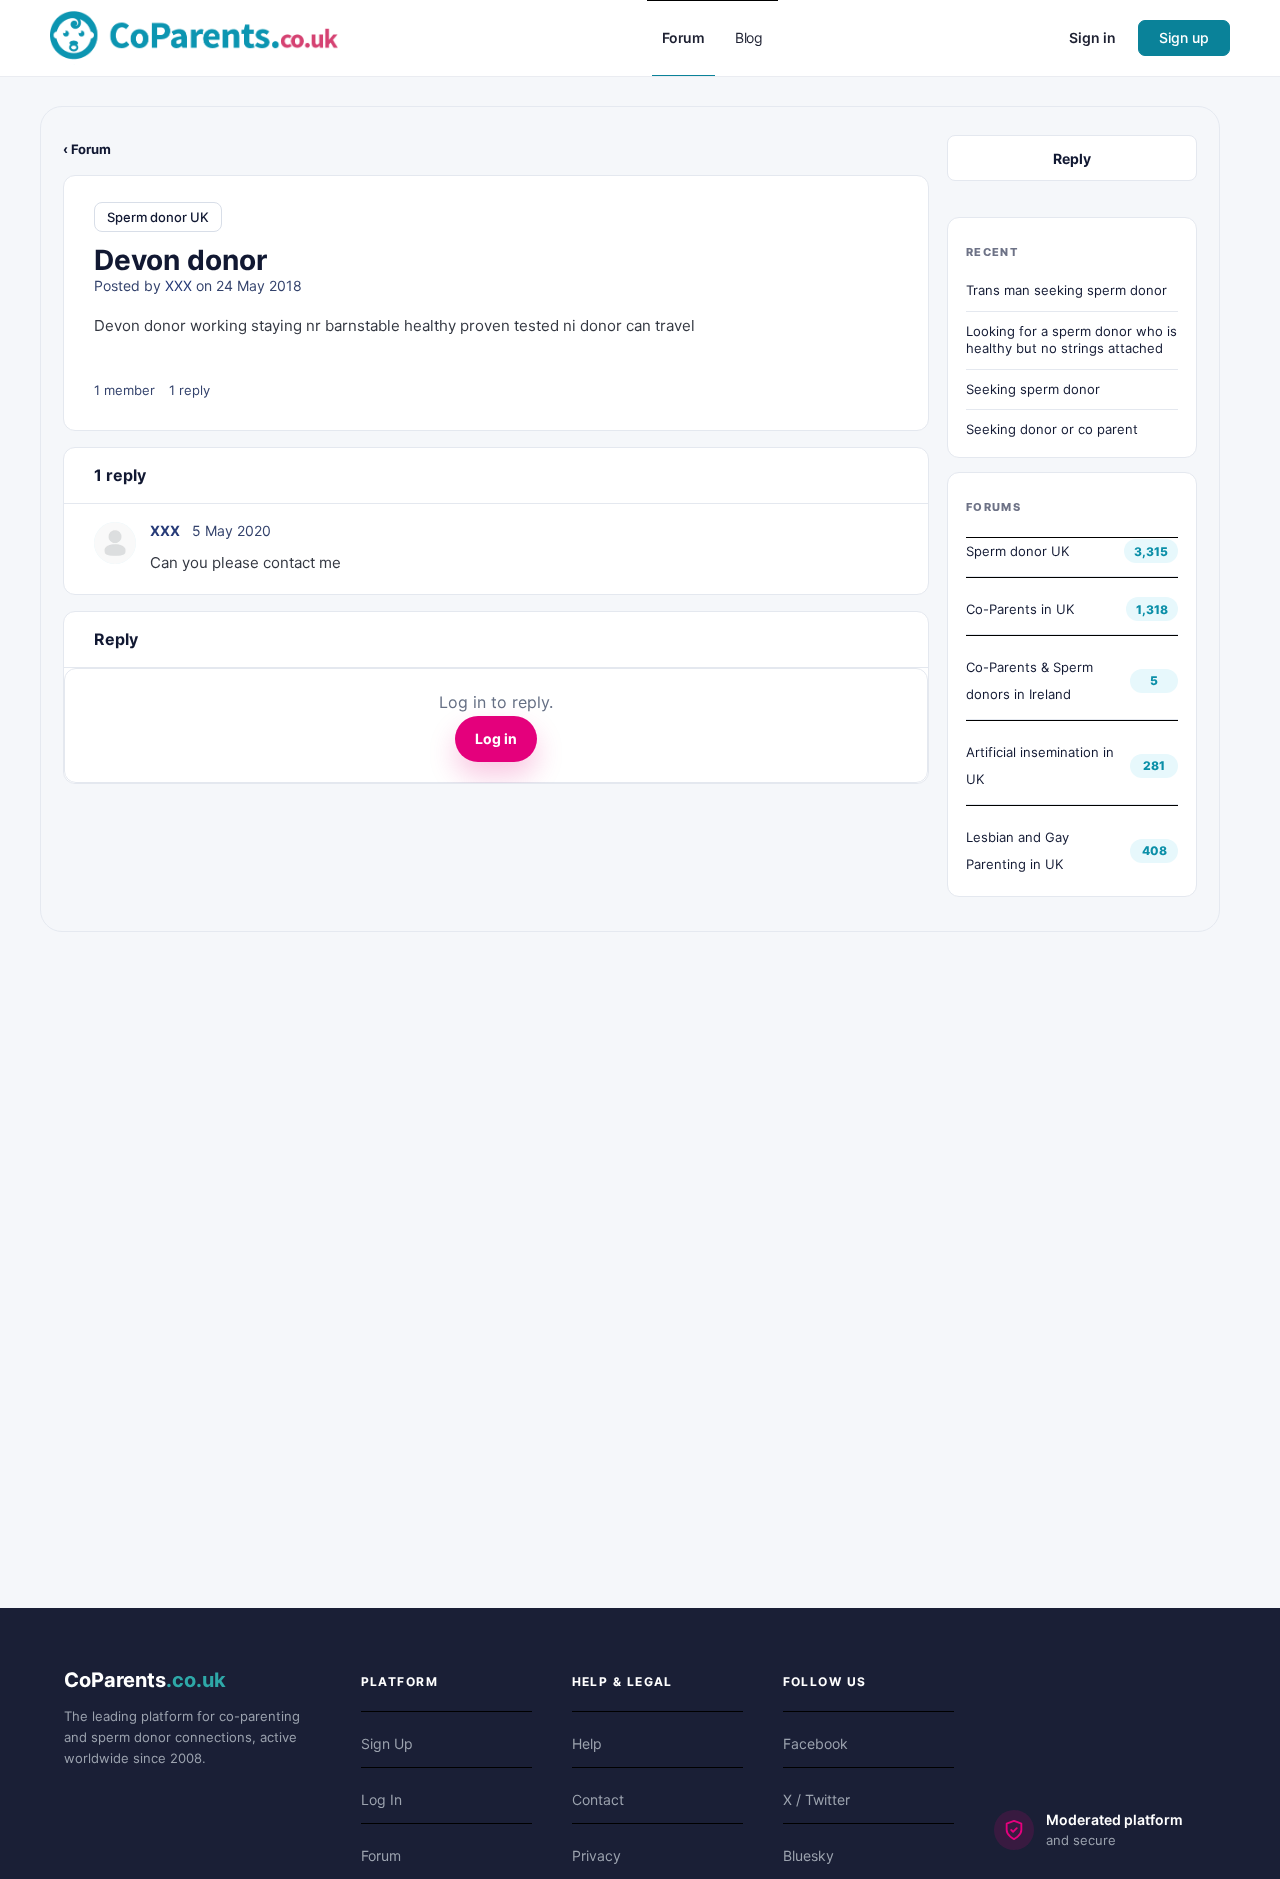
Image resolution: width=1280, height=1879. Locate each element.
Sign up (1184, 37)
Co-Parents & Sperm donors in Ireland (1029, 680)
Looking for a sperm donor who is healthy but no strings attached (1071, 340)
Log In (381, 1799)
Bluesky (808, 1855)
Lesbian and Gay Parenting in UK (1017, 850)
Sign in (1092, 37)
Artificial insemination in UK (1040, 765)
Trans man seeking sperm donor (1066, 290)
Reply (1072, 158)
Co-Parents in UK (1020, 609)
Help (587, 1743)
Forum (381, 1855)
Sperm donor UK (158, 217)
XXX (178, 285)
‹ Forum (87, 149)
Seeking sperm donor (1033, 389)
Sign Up (387, 1743)
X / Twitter (816, 1799)
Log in (496, 738)
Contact (598, 1799)
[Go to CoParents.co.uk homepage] (194, 36)
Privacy (596, 1855)
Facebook (815, 1743)
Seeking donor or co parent (1052, 429)
